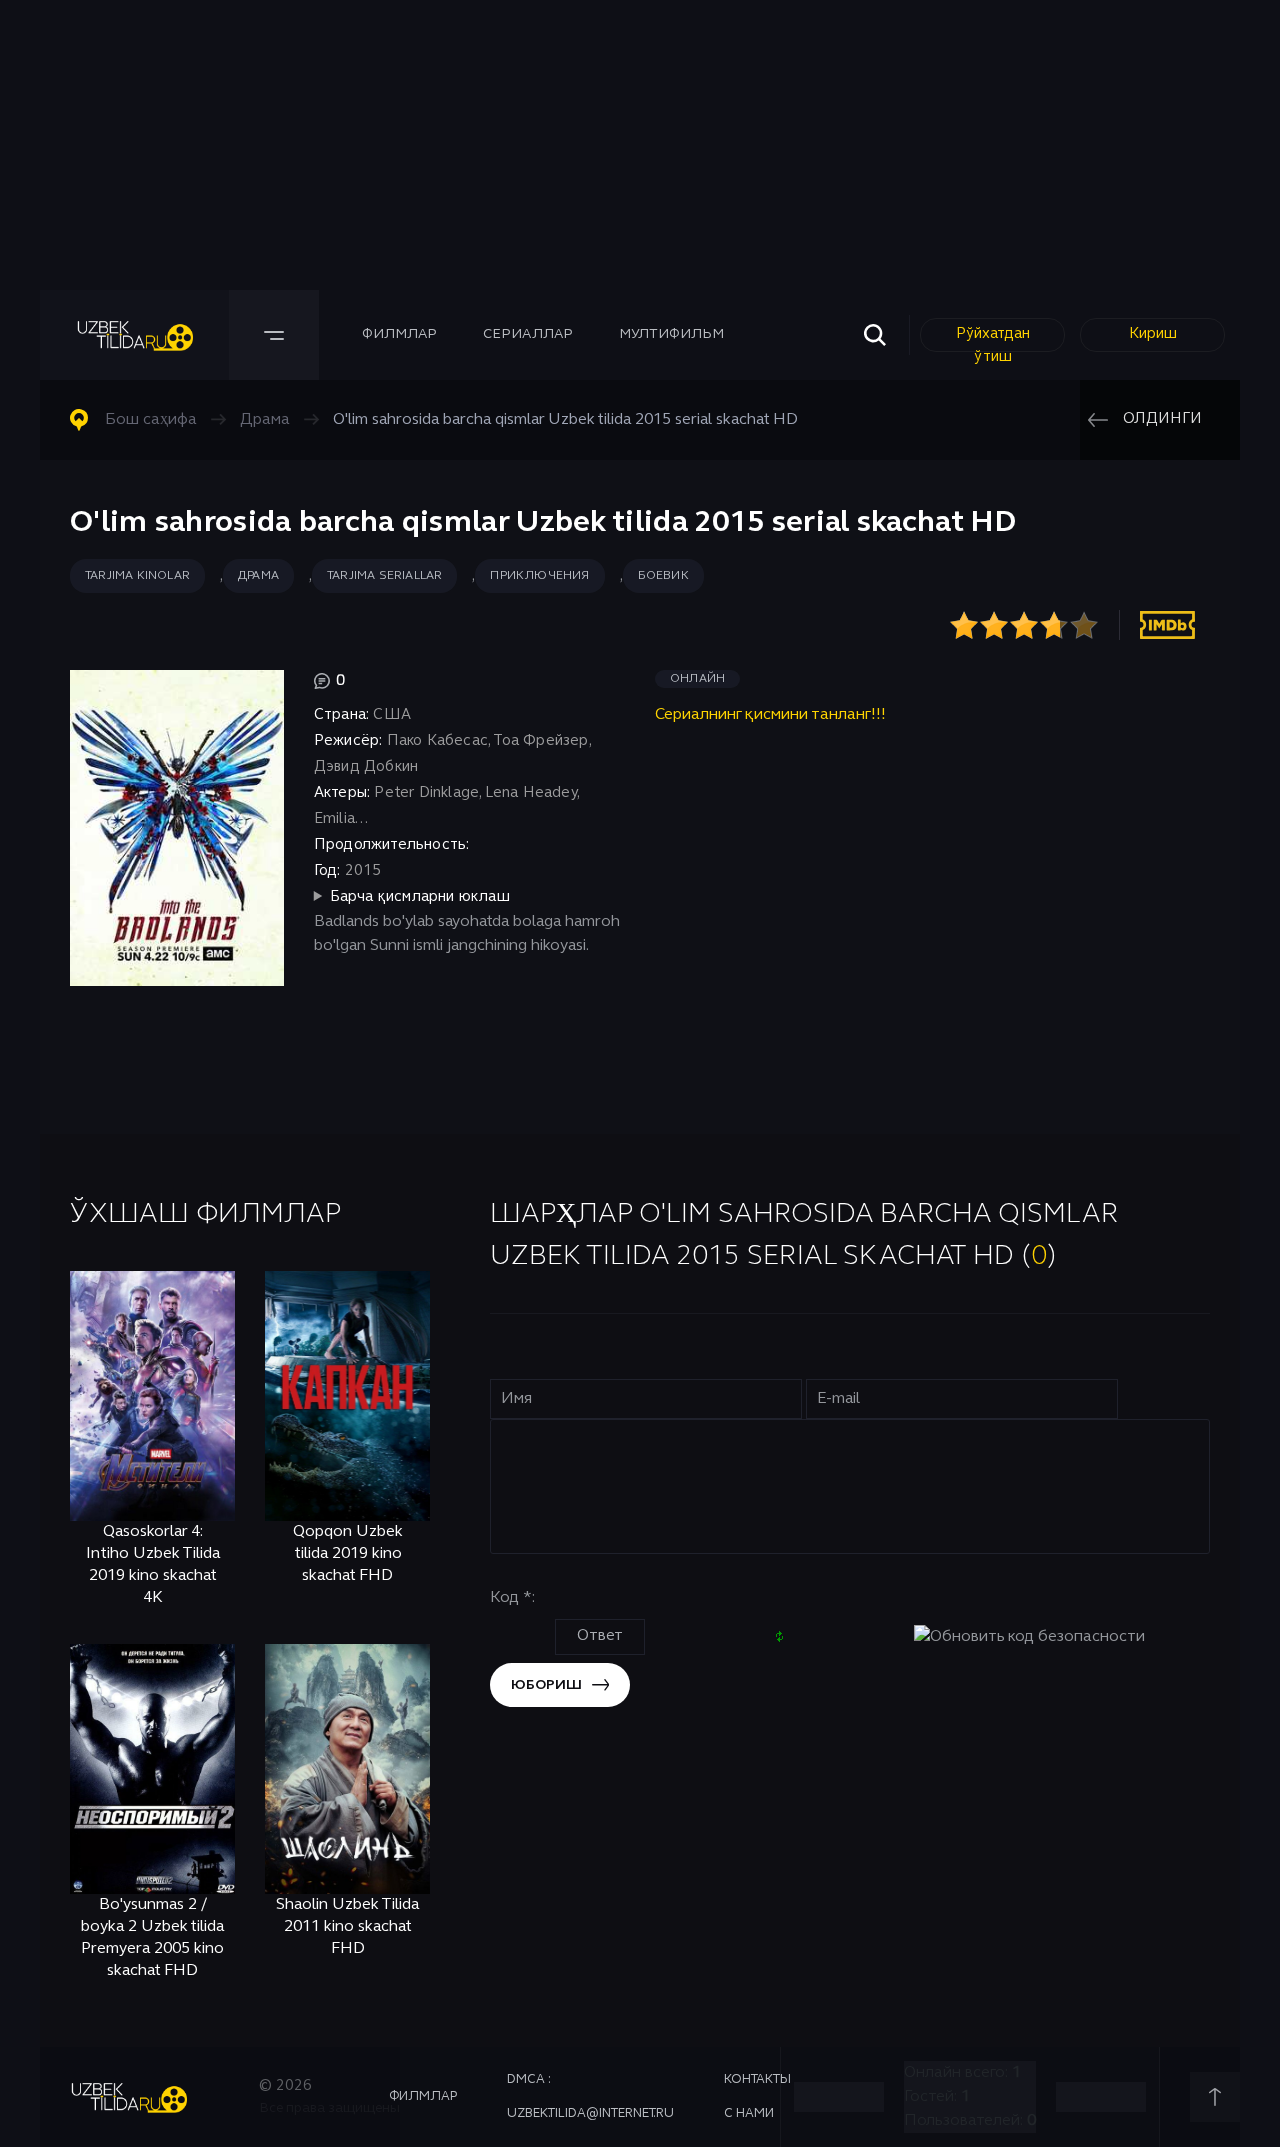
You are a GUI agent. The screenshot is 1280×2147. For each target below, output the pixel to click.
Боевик (663, 576)
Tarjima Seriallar (384, 576)
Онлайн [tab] (697, 679)
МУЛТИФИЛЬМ (671, 334)
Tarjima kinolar (137, 576)
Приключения (539, 576)
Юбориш (546, 1685)
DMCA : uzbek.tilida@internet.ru (590, 2097)
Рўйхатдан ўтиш (993, 339)
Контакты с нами (757, 2097)
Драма (258, 576)
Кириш (1153, 334)
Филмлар (399, 334)
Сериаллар (528, 334)
